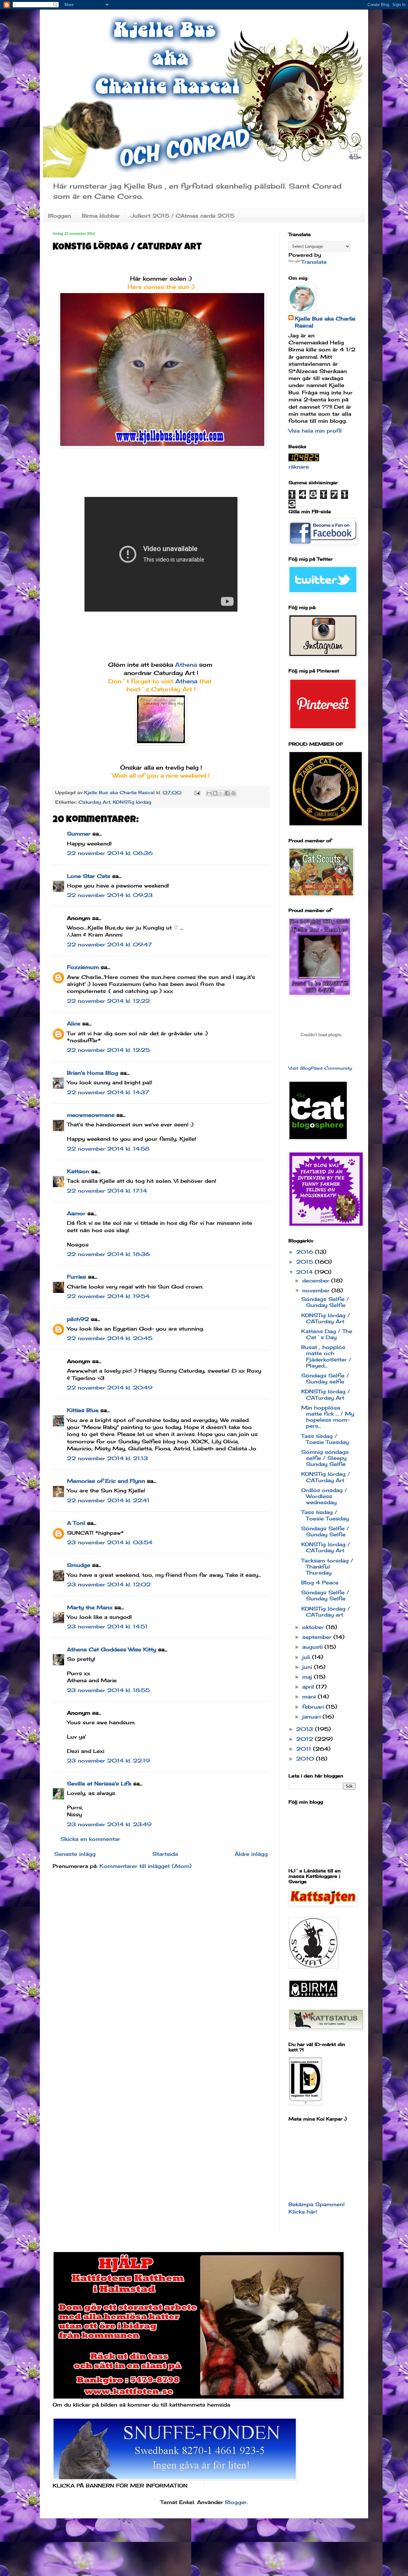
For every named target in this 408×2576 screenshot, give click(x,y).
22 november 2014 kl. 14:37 (108, 1092)
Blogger (236, 2502)
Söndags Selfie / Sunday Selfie (325, 1302)
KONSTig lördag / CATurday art (326, 1612)
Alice (74, 1023)
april (309, 1687)
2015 (306, 1262)
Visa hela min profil (315, 431)
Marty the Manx (90, 1607)
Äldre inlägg (251, 1854)
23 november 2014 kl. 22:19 (108, 1761)
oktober (314, 1627)
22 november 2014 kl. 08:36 (110, 853)
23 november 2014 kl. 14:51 (107, 1626)
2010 (306, 1759)
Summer (79, 834)
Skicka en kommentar (90, 1839)
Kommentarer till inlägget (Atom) (146, 1866)
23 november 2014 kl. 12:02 (109, 1584)
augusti (313, 1647)
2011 (305, 1749)
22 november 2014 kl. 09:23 (110, 895)
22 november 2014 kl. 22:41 (108, 1500)
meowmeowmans (91, 1115)
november (317, 1290)
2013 (306, 1729)
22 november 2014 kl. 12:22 (108, 1001)
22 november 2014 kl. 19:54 (108, 1296)
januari (312, 1717)
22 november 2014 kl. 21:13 (107, 1458)
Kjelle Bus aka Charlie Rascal (325, 322)
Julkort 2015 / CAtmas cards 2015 (182, 216)
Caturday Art (94, 802)
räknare (299, 467)
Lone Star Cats (89, 876)
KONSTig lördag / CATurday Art (326, 1318)
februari (314, 1707)
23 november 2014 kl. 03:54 (110, 1542)
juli (307, 1657)
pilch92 (78, 1319)
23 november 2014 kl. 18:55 (108, 1690)
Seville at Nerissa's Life (99, 1783)
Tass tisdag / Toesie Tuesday (325, 1439)
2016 (306, 1252)
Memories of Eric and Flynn (106, 1481)
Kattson (78, 1171)
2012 (306, 1739)
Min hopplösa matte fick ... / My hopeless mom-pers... (328, 1417)
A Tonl (76, 1523)
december (317, 1281)
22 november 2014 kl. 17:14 (107, 1191)
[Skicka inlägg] (197, 792)
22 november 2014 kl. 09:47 (109, 944)
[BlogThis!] (215, 793)
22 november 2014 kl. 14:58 (108, 1149)
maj (308, 1677)
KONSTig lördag (132, 802)
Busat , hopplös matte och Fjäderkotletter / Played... (326, 1356)
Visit (320, 1068)
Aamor (76, 1213)
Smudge (79, 1565)
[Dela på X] (221, 793)
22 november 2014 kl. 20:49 (110, 1388)
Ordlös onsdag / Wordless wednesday (324, 1496)
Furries (76, 1277)
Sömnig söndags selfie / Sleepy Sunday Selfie (325, 1458)
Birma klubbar (101, 216)
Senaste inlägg (75, 1854)
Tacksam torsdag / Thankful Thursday (327, 1567)
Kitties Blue (83, 1410)
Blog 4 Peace (320, 1582)
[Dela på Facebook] (227, 793)
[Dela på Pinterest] (233, 793)
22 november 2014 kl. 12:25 (108, 1050)
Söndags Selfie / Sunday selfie (325, 1378)
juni (308, 1667)
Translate (314, 262)
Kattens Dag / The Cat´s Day (327, 1334)
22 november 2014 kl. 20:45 (110, 1338)
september (318, 1637)
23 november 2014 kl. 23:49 (109, 1824)
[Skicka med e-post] (209, 793)
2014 (305, 1272)
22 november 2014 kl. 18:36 (108, 1254)
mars (310, 1697)
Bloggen (60, 216)
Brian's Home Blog (93, 1073)
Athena (187, 664)
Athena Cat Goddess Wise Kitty (112, 1649)
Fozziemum (83, 967)
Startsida (165, 1854)
